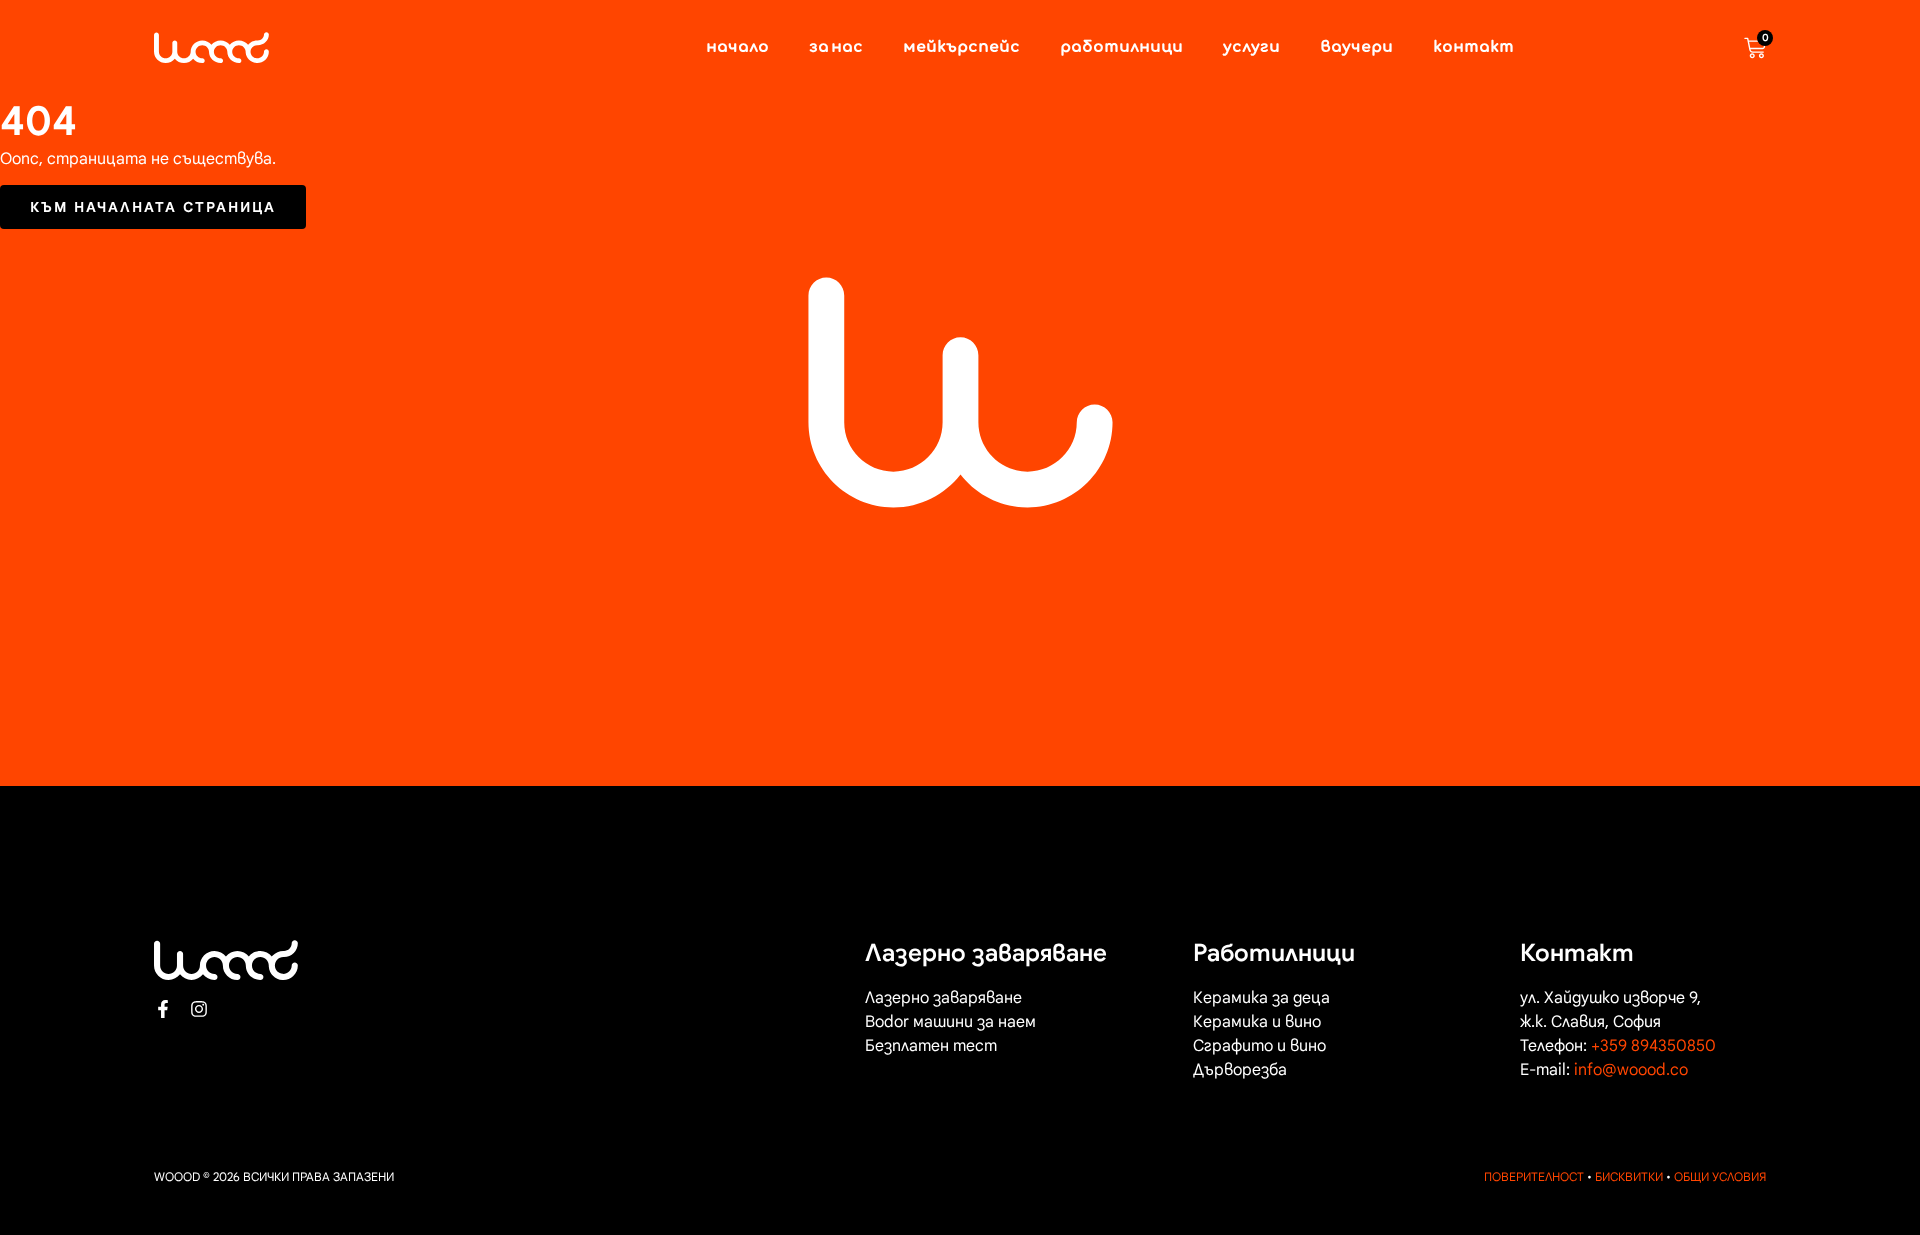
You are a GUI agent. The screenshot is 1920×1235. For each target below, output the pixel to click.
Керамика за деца (1261, 998)
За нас (836, 48)
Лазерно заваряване (943, 998)
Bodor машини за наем (950, 1022)
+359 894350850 (1653, 1046)
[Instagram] (199, 1009)
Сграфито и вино (1259, 1046)
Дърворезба (1240, 1070)
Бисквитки (1629, 1176)
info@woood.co (1631, 1070)
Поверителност (1534, 1176)
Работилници (1121, 48)
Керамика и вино (1257, 1022)
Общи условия (1720, 1176)
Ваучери (1356, 48)
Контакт (1473, 48)
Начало (737, 48)
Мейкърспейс (961, 48)
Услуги (1251, 48)
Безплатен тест (931, 1046)
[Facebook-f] (163, 1009)
